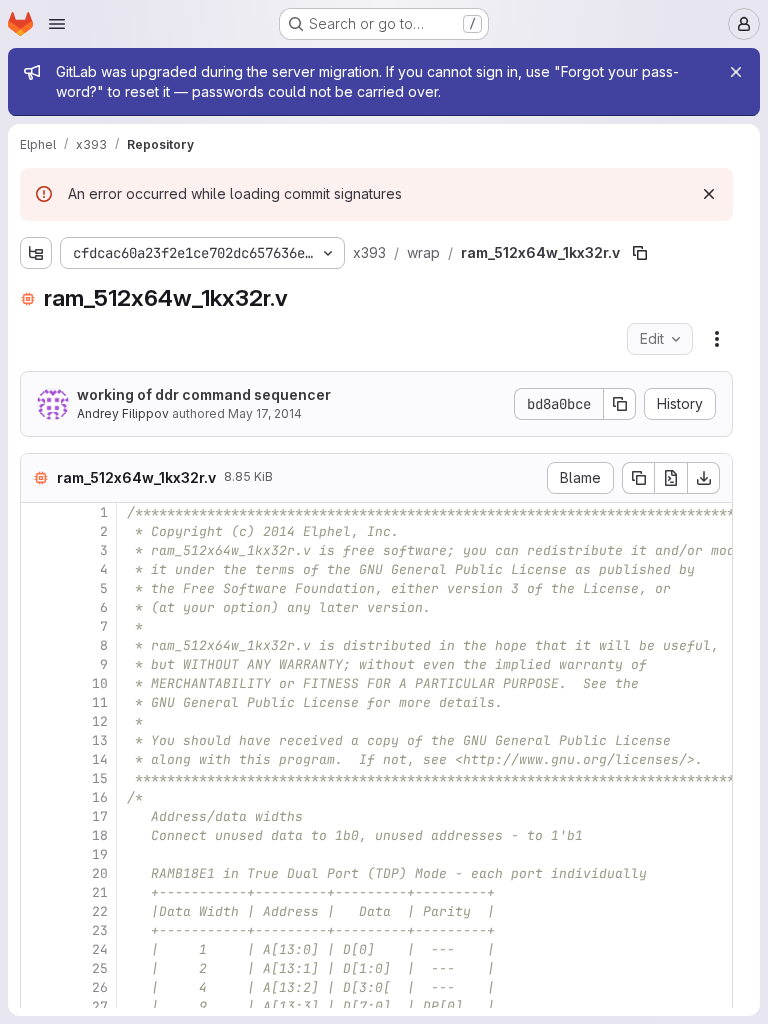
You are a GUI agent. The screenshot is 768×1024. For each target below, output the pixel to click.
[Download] (704, 478)
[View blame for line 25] (38, 968)
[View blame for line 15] (38, 778)
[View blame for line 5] (38, 588)
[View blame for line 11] (38, 702)
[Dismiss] (709, 194)
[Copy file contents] (638, 478)
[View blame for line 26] (38, 987)
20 (100, 873)
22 (100, 911)
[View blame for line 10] (38, 683)
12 (100, 721)
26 (100, 987)
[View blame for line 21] (38, 892)
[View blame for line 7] (38, 626)
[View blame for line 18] (38, 835)
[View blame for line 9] (38, 664)
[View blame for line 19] (38, 854)
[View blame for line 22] (38, 911)
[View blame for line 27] (38, 1006)
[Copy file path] (640, 253)
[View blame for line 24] (38, 949)
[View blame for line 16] (38, 797)
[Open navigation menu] (57, 24)
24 (100, 949)
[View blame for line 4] (38, 569)
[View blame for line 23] (38, 930)
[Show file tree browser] (36, 253)
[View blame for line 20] (38, 873)
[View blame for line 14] (38, 759)
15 (100, 778)
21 (100, 892)
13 (100, 740)
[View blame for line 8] (38, 645)
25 (100, 968)
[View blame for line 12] (38, 721)
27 (100, 1006)
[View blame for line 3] (38, 550)
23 (100, 930)
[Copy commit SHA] (620, 404)
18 (100, 835)
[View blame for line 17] (38, 816)
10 (100, 683)
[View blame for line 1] (38, 512)
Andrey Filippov (123, 413)
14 (100, 759)
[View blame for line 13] (38, 740)
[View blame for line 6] (38, 607)
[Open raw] (671, 478)
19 (100, 854)
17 (100, 816)
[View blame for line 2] (38, 531)
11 (100, 702)
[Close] (736, 72)
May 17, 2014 (265, 413)
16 (100, 797)
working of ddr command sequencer (204, 394)
